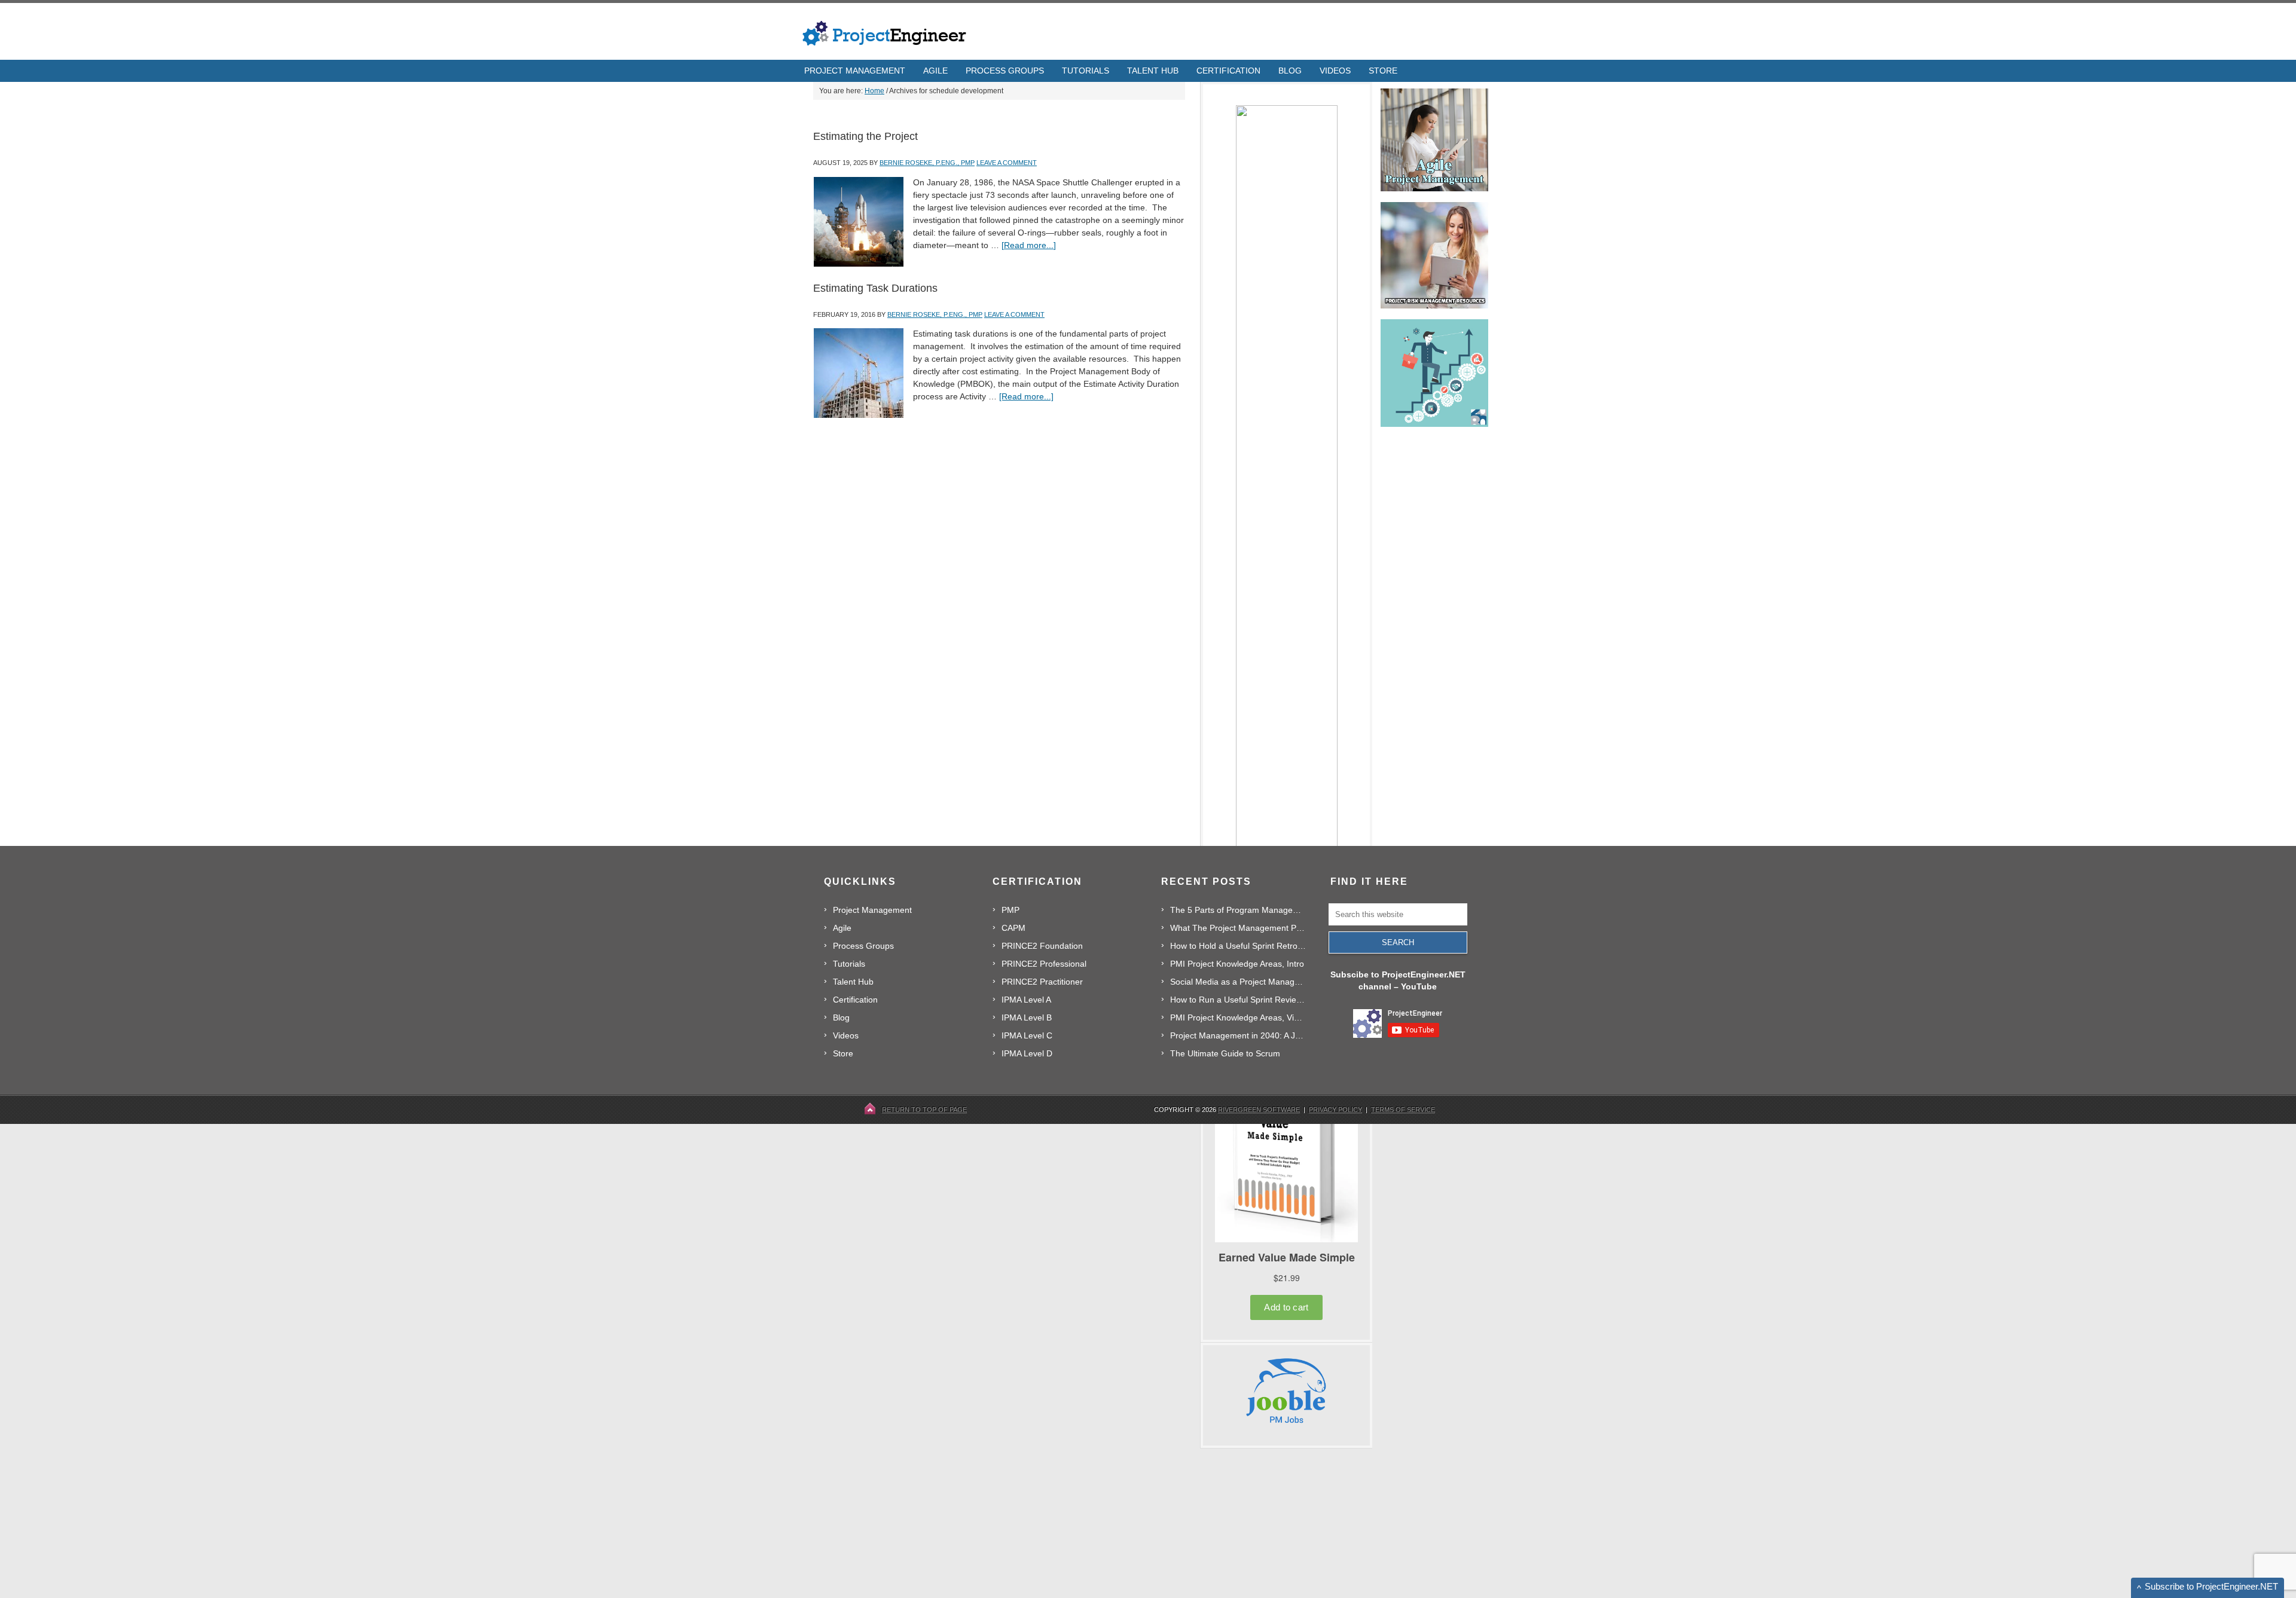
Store (843, 1053)
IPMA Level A (1026, 1000)
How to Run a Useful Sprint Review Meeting (1238, 1000)
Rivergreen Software (1259, 1110)
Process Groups (863, 946)
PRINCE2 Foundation (1042, 946)
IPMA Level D (1027, 1053)
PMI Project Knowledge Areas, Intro (1237, 964)
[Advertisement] (1290, 1523)
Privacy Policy (1335, 1110)
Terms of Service (1403, 1110)
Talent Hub (853, 982)
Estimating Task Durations (875, 288)
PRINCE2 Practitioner (1042, 982)
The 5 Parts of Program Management (1238, 910)
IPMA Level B (1027, 1018)
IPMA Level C (1027, 1035)
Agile (842, 928)
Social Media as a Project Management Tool (1238, 982)
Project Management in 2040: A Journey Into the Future (1238, 1035)
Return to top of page (924, 1110)
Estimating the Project (865, 136)
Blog (841, 1018)
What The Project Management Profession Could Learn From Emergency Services (1238, 928)
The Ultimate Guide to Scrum (1225, 1053)
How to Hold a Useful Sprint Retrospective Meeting (1238, 946)
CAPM (1013, 928)
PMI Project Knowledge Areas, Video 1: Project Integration (1238, 1018)
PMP (1010, 910)
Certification (855, 1000)
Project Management (872, 910)
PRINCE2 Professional (1044, 964)
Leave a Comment (1007, 163)
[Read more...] (1029, 245)
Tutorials (849, 964)
